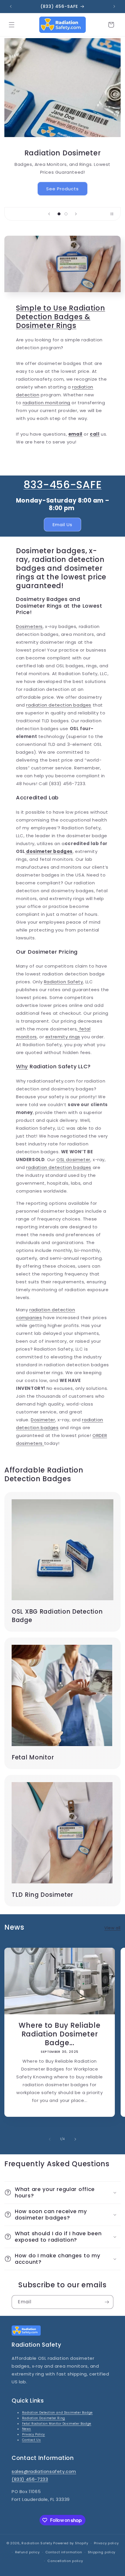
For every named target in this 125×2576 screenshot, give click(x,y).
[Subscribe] (107, 2302)
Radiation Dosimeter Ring (44, 2418)
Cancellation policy (65, 2561)
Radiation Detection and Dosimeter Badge (57, 2413)
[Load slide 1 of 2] (59, 214)
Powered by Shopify (71, 2543)
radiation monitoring (47, 403)
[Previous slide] (49, 214)
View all (112, 1928)
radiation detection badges (59, 705)
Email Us (63, 525)
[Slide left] (50, 2139)
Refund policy (27, 2552)
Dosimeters (29, 626)
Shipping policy (102, 2552)
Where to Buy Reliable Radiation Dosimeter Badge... (59, 2034)
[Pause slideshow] (114, 214)
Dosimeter (43, 1420)
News (27, 2429)
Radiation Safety (64, 982)
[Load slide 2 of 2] (66, 214)
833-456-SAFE (63, 485)
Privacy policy (106, 2543)
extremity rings (63, 1037)
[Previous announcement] (11, 6)
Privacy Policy (34, 2434)
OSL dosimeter (73, 1160)
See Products (63, 189)
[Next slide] (76, 214)
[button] (12, 25)
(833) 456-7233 (30, 2479)
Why (22, 1066)
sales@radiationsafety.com (44, 2471)
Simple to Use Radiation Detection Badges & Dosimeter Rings (61, 317)
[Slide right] (75, 2139)
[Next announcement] (114, 6)
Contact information (64, 2552)
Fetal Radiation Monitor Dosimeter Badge (57, 2424)
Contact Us (32, 2440)
